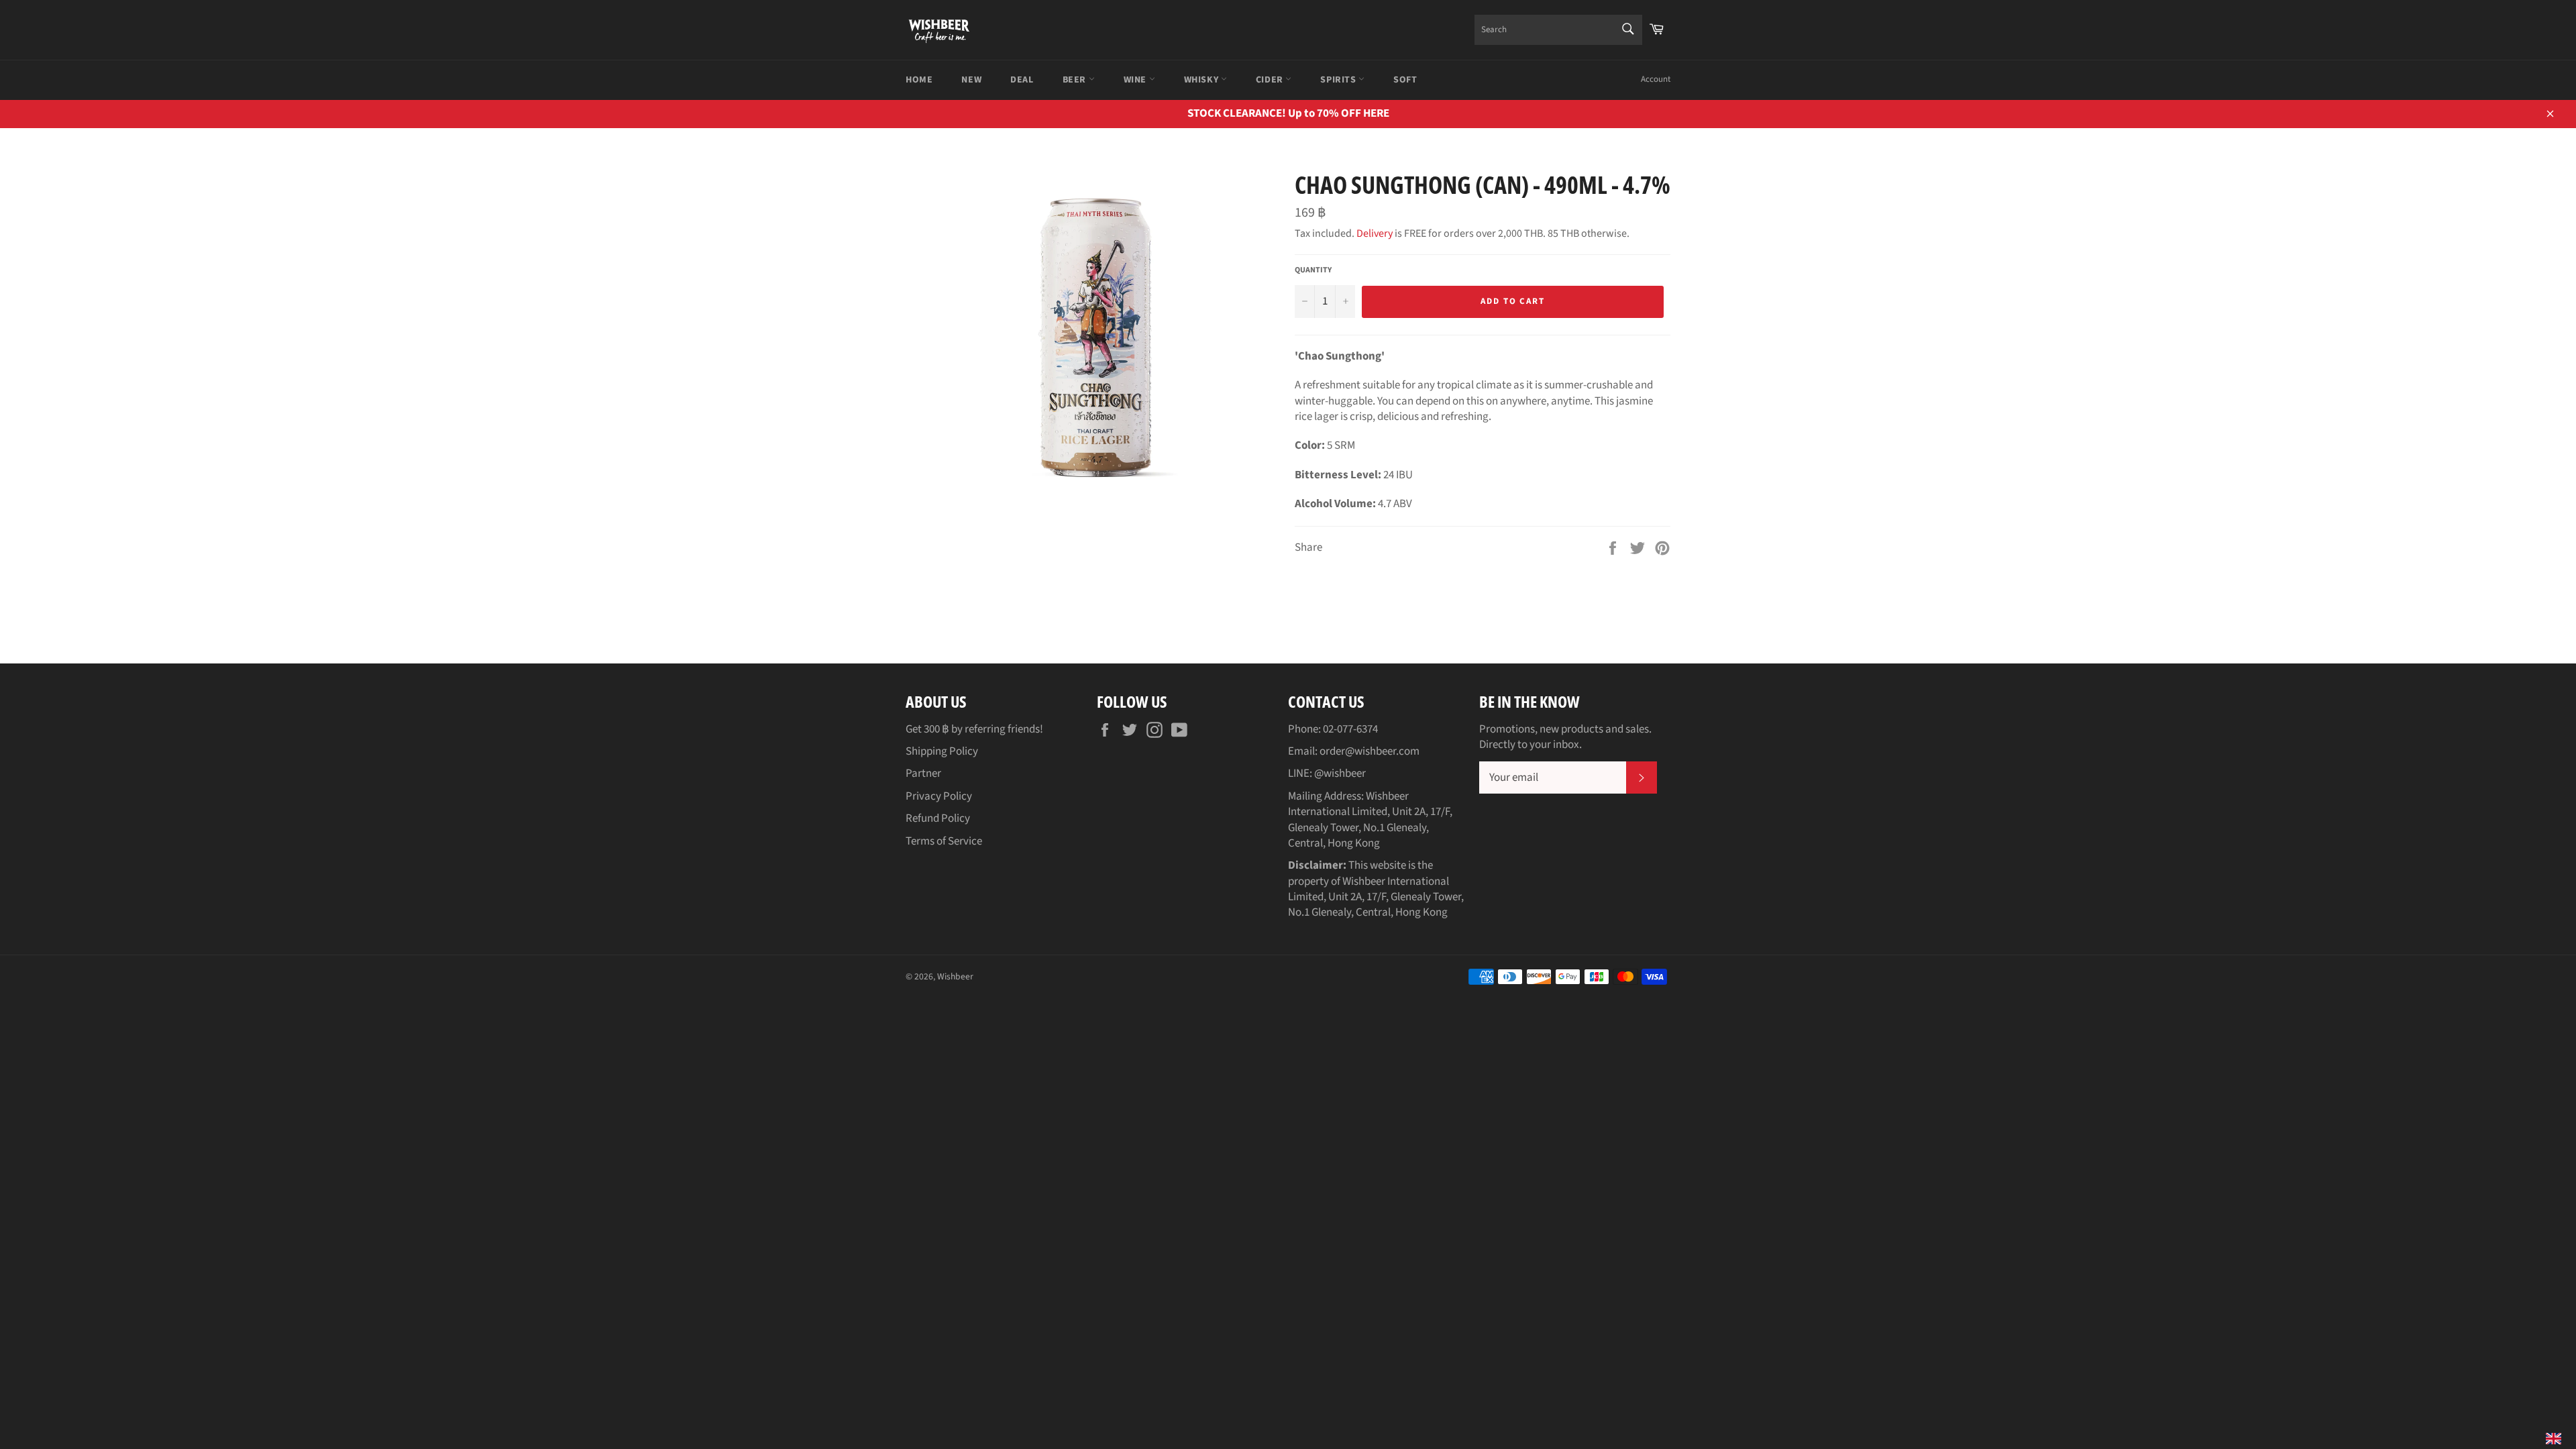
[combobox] (1558, 30)
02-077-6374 (1350, 729)
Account (1656, 79)
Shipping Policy (942, 751)
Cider (1271, 80)
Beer (1076, 80)
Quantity (1313, 270)
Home (919, 80)
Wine (1136, 80)
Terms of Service (944, 841)
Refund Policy (938, 818)
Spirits (1339, 80)
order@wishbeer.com (1370, 751)
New (971, 80)
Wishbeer (955, 976)
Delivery (1375, 233)
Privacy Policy (939, 796)
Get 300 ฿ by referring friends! (974, 729)
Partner (923, 773)
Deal (1022, 80)
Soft (1405, 80)
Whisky (1202, 80)
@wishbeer (1340, 773)
